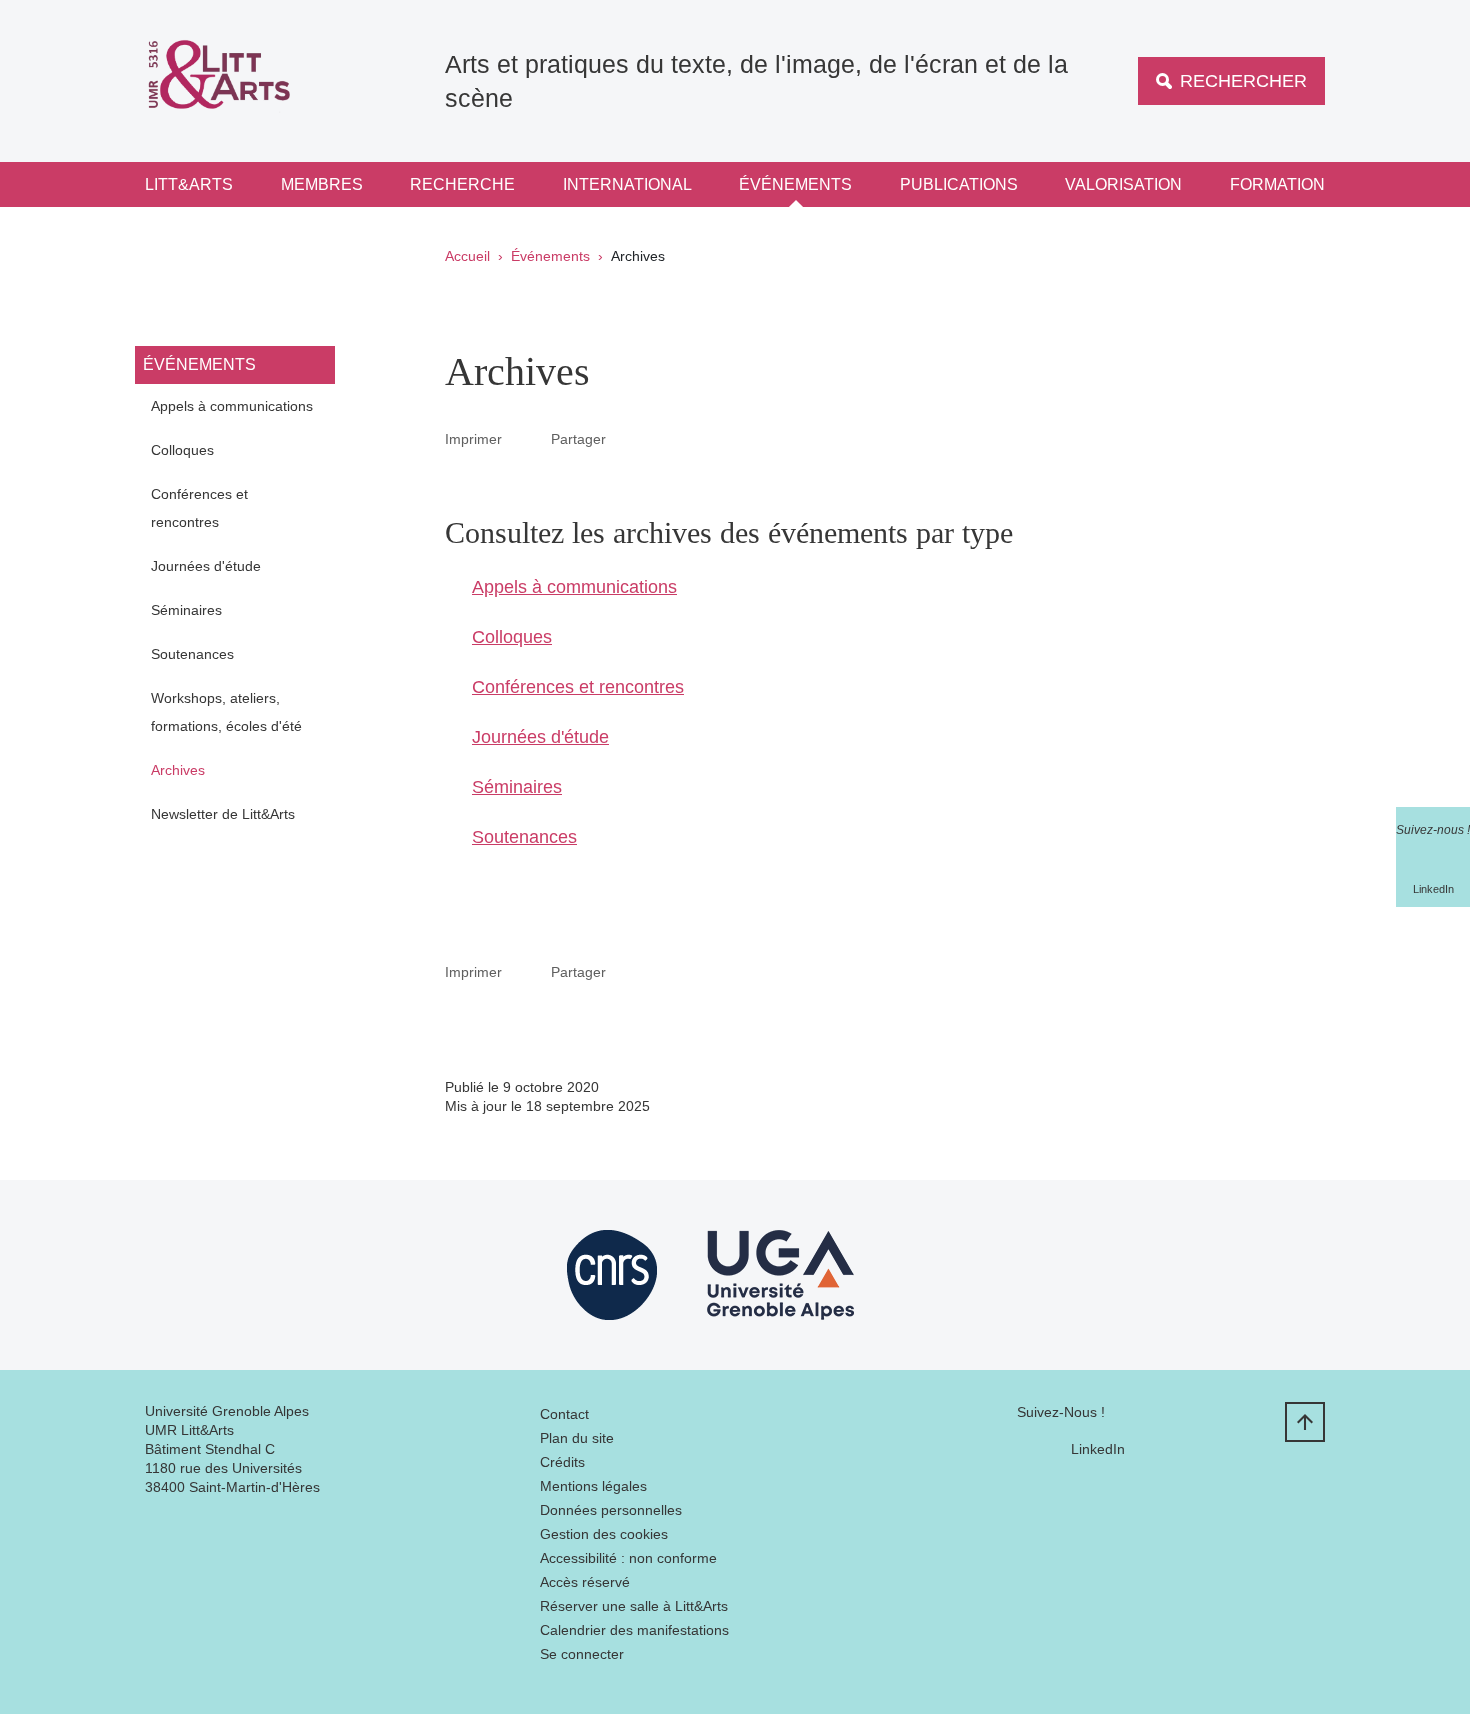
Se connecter (582, 1654)
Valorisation (1123, 184)
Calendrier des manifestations (634, 1630)
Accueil (467, 256)
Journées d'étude (206, 566)
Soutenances (192, 654)
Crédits (562, 1462)
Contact (564, 1414)
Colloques (182, 450)
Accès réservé (585, 1582)
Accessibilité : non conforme (628, 1558)
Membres (322, 184)
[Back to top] (1305, 1422)
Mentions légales (593, 1486)
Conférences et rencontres (199, 508)
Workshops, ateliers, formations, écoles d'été (226, 712)
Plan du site (577, 1438)
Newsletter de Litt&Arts (223, 814)
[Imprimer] (527, 438)
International (627, 184)
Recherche (462, 184)
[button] (630, 438)
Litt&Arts (189, 184)
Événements (795, 184)
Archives (178, 770)
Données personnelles (611, 1510)
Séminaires (186, 610)
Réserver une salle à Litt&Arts (634, 1606)
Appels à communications (232, 406)
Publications (959, 184)
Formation (1277, 184)
